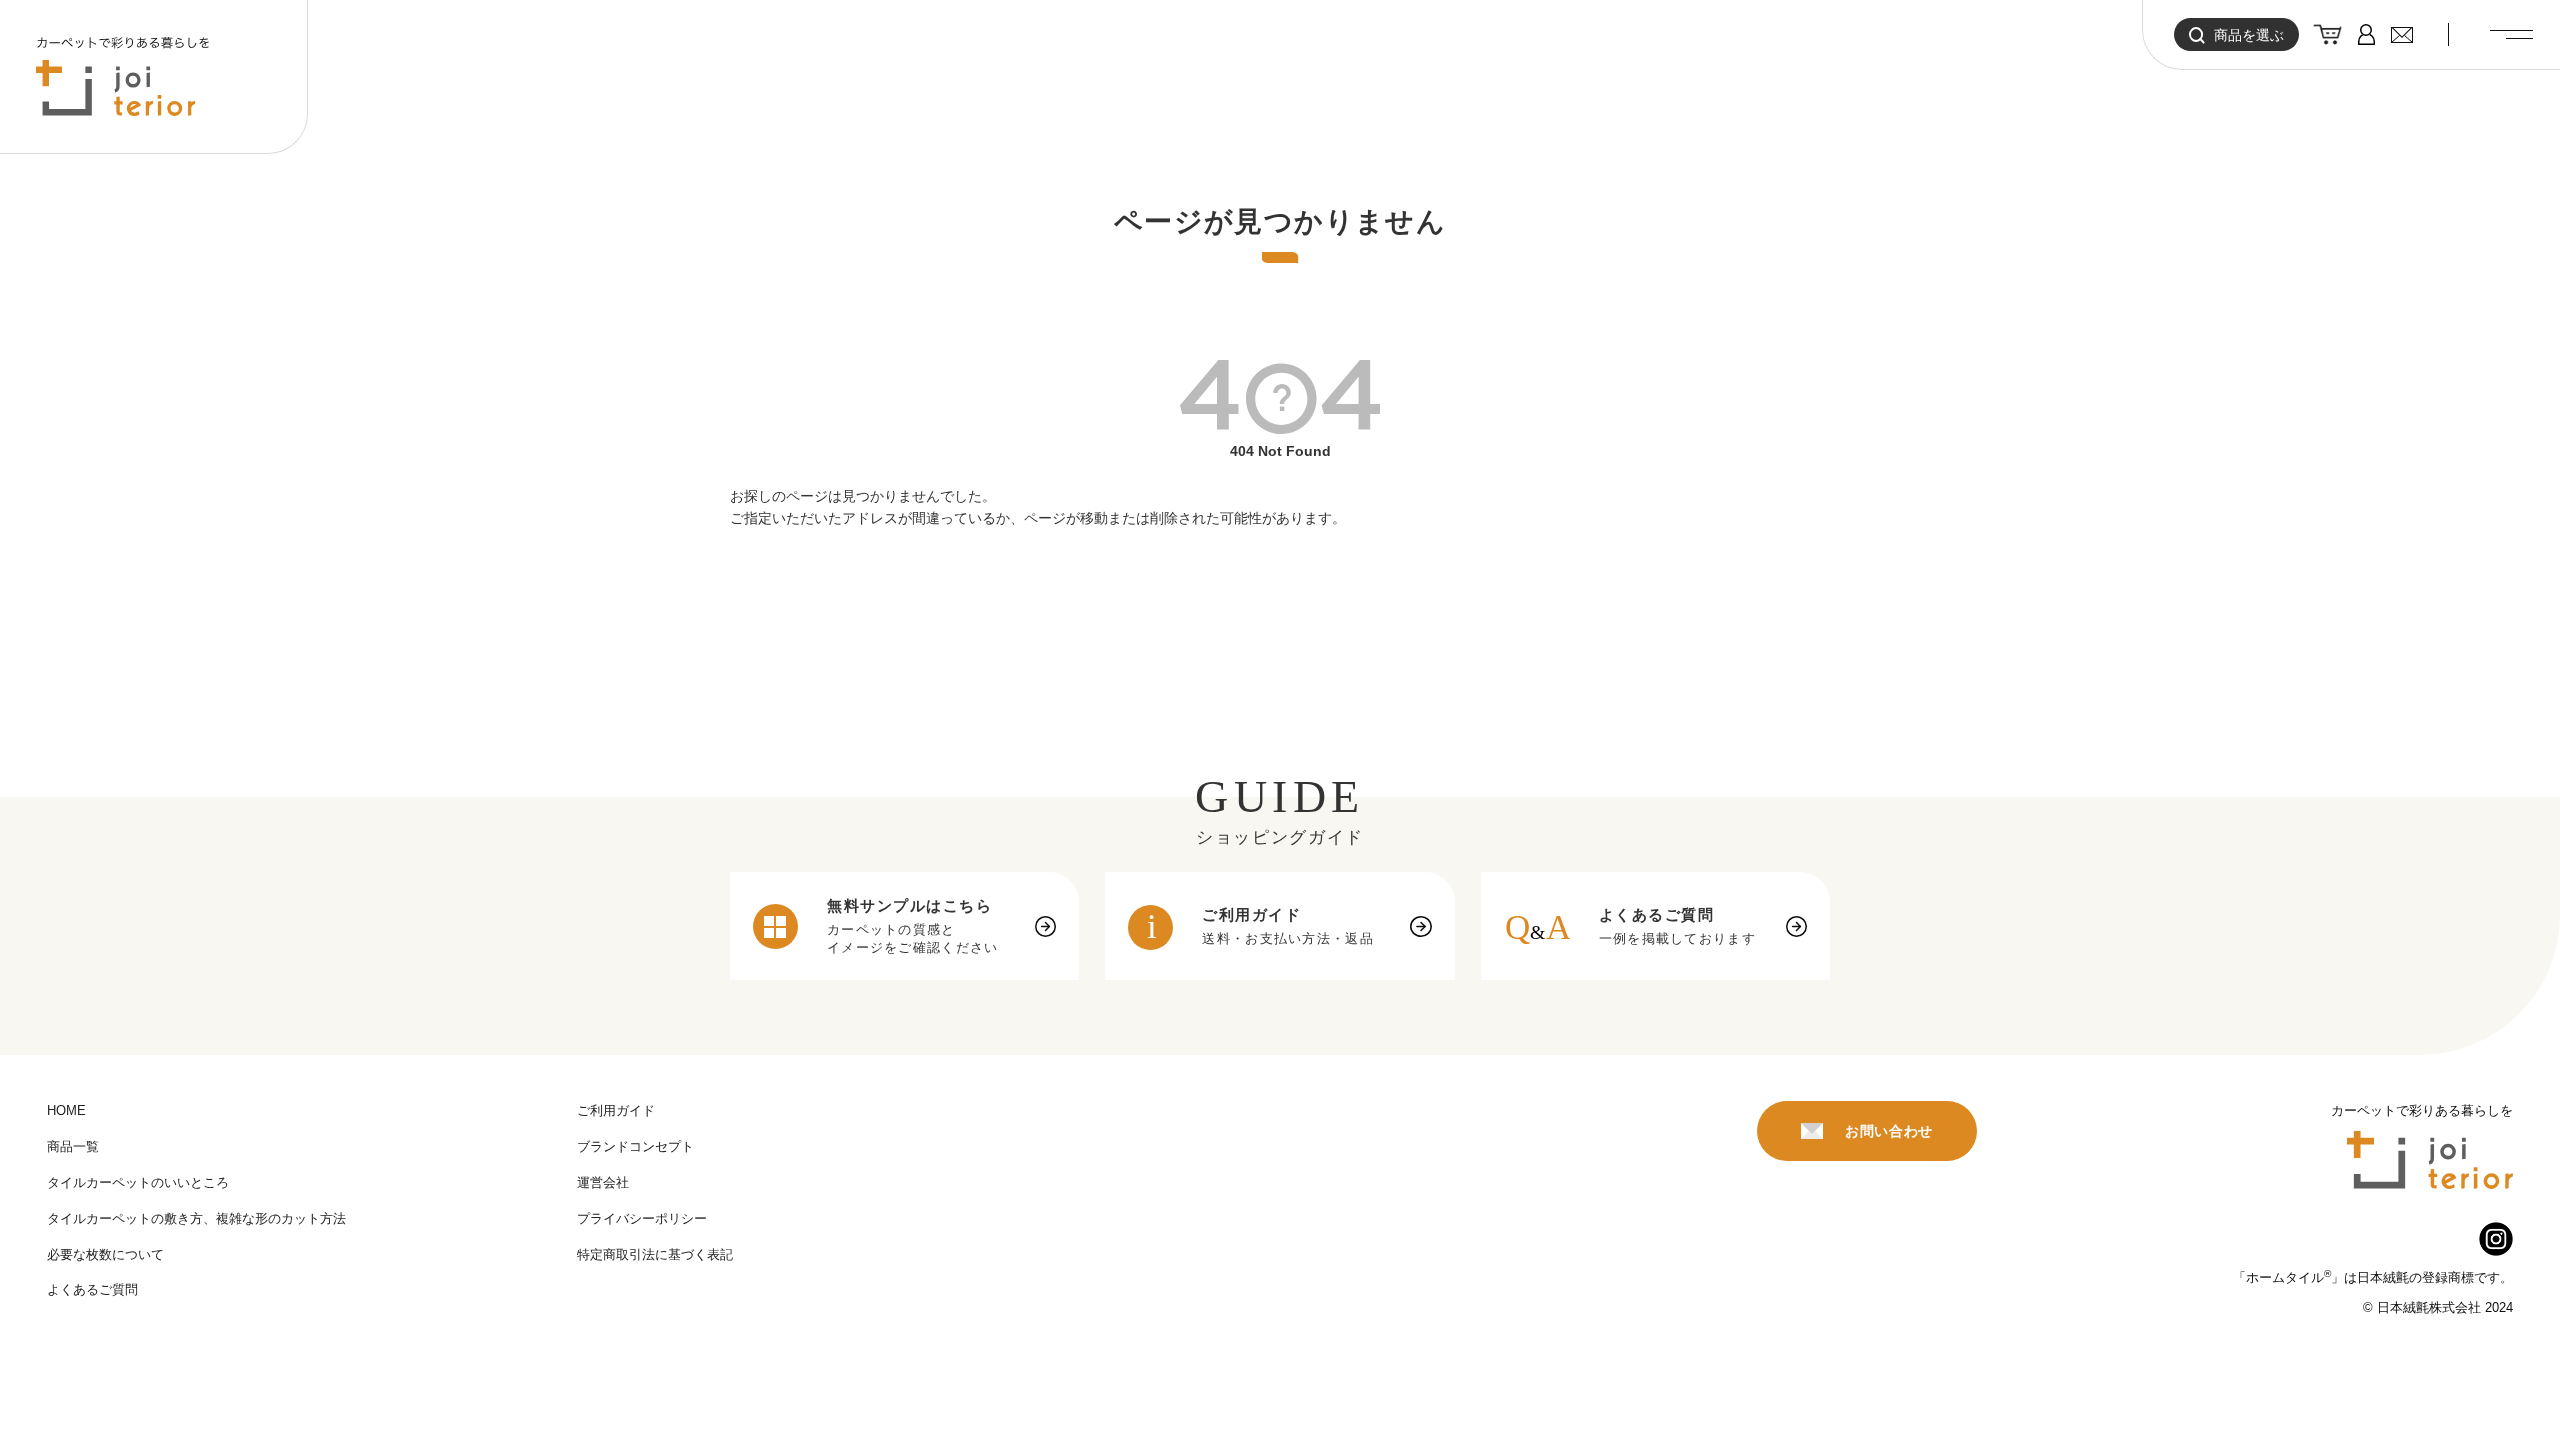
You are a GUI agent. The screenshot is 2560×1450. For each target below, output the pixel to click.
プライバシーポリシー (642, 1218)
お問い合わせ (1889, 1131)
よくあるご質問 (92, 1289)
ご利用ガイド (616, 1110)
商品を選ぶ (2249, 35)
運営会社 (603, 1182)
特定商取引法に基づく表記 (655, 1254)
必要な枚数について (105, 1254)
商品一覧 (73, 1146)
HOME (66, 1110)
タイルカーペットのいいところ (138, 1182)
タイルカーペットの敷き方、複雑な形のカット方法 (196, 1218)
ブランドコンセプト (635, 1146)
